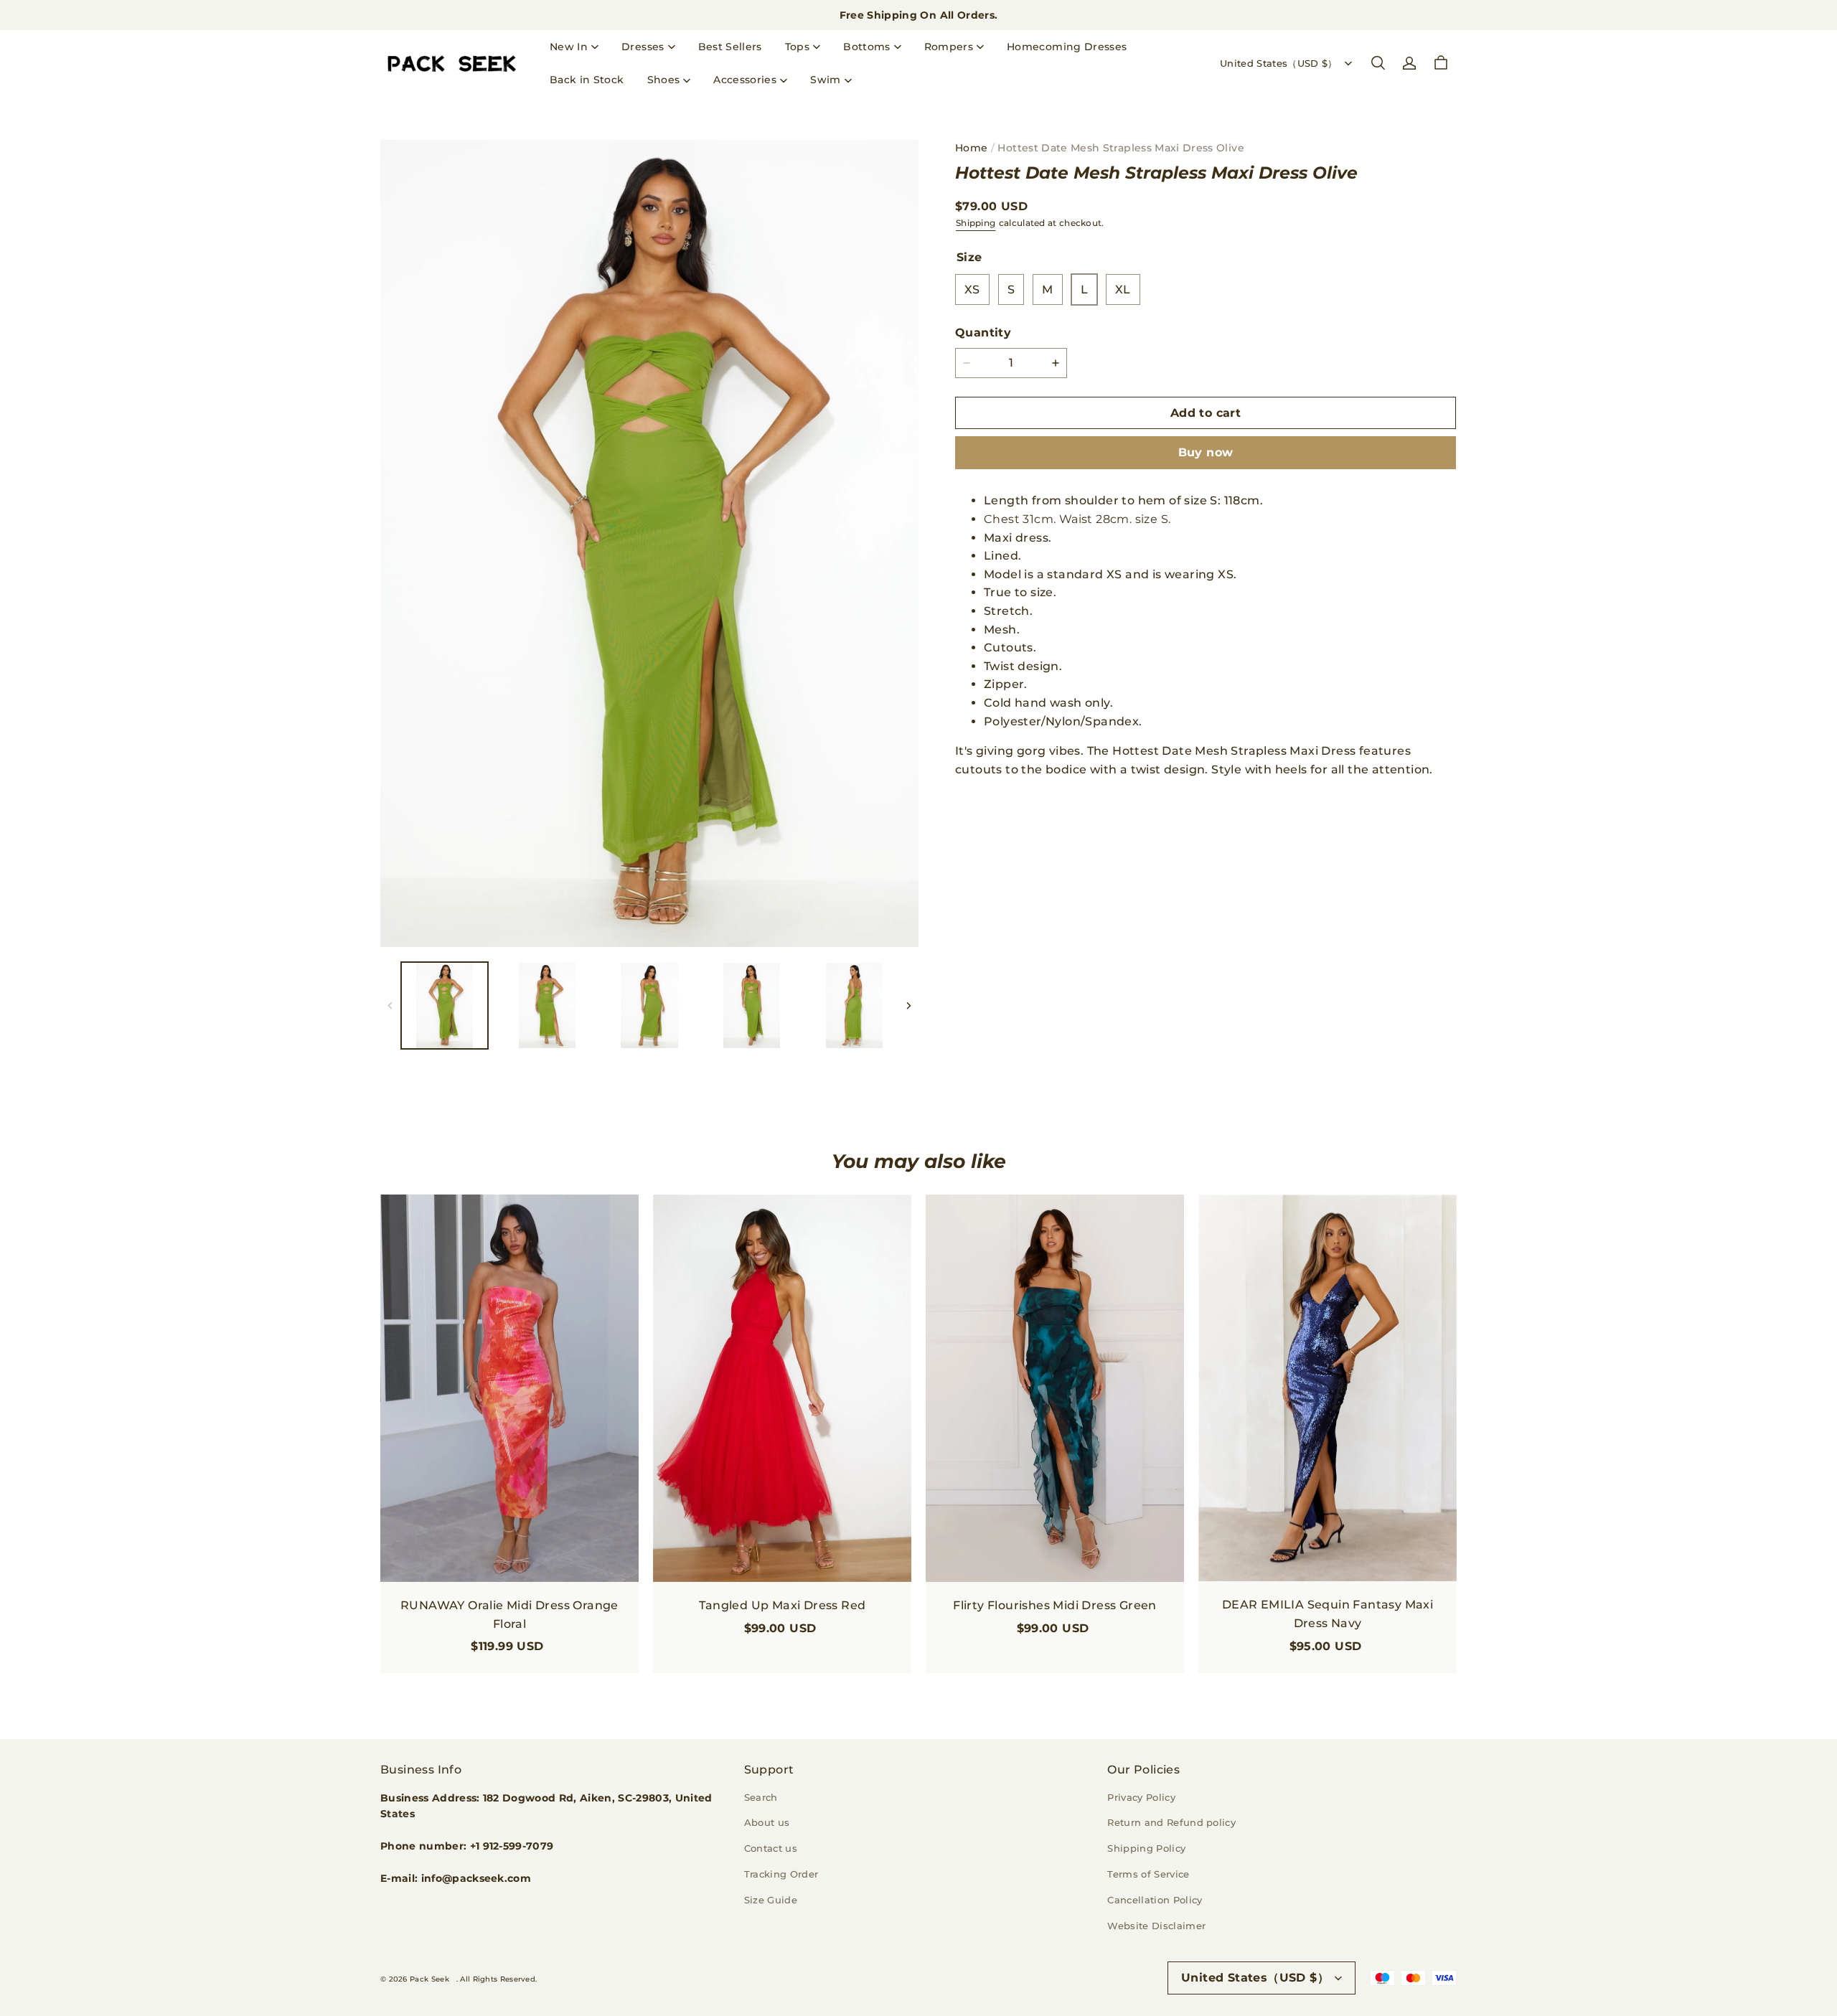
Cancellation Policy (1155, 1900)
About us (767, 1822)
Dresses (643, 47)
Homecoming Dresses (1067, 47)
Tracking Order (781, 1874)
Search (761, 1797)
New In (569, 47)
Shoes (664, 80)
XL (1123, 289)
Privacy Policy (1141, 1797)
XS (972, 289)
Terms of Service (1148, 1874)
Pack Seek (429, 1979)
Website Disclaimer (1156, 1926)
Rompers (949, 47)
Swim (825, 80)
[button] (1378, 63)
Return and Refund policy (1171, 1822)
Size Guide (771, 1900)
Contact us (771, 1848)
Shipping (976, 223)
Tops (797, 47)
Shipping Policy (1146, 1848)
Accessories (745, 80)
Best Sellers (730, 47)
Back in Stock (587, 80)
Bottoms (866, 47)
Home (971, 148)
